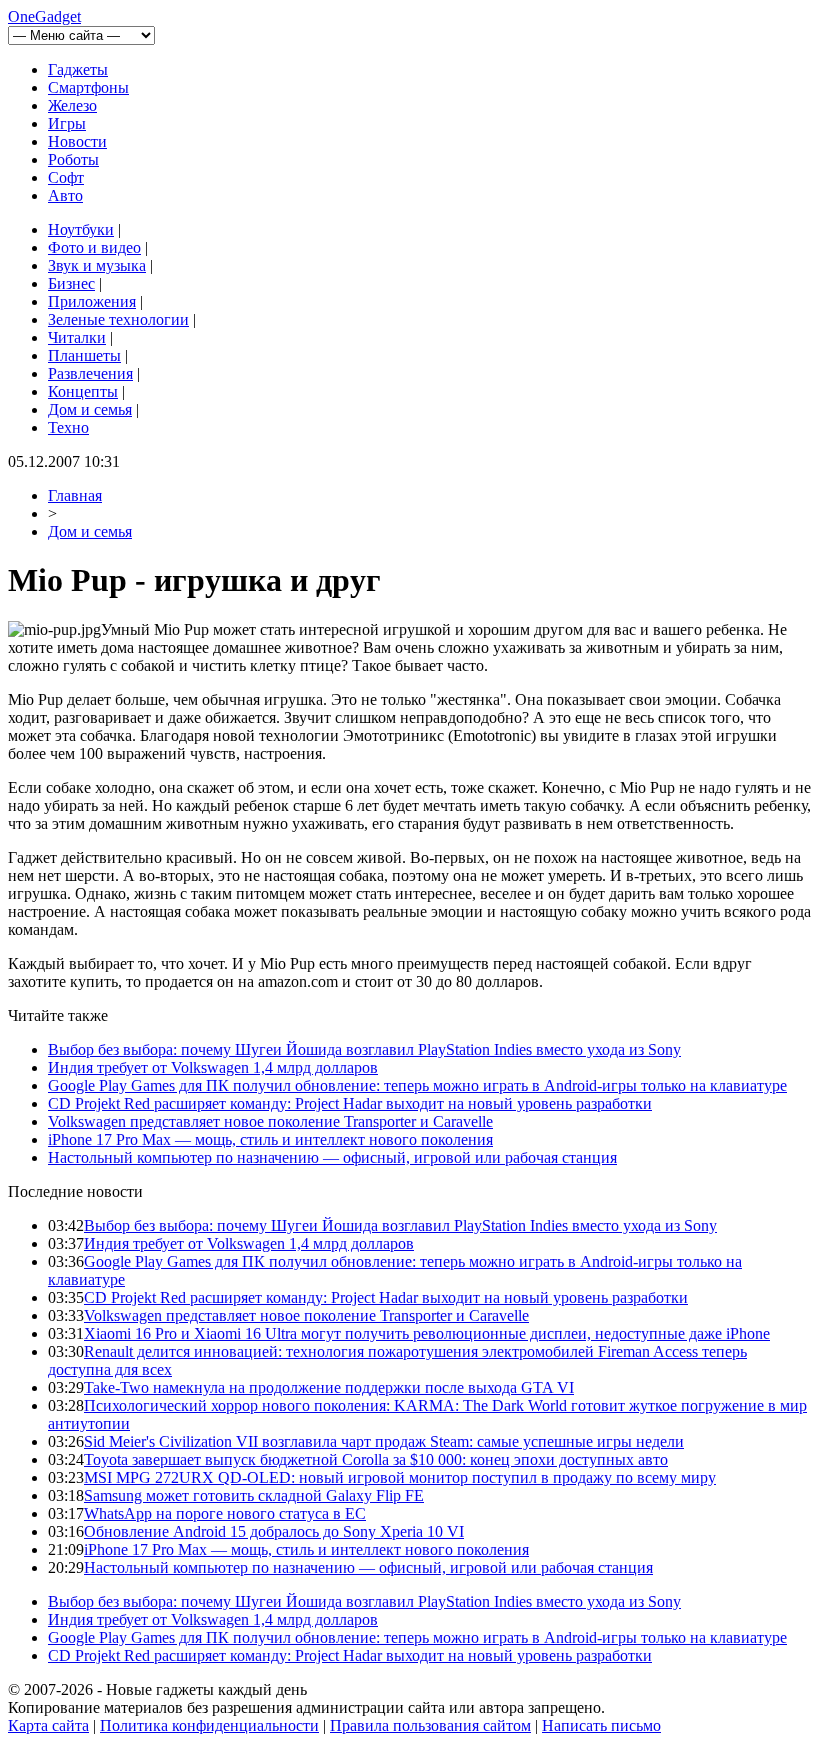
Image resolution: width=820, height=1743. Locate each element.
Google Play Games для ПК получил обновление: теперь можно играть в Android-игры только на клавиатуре (417, 1085)
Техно (68, 427)
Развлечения (90, 373)
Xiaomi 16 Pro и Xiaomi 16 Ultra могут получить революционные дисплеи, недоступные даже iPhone (427, 1333)
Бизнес (71, 283)
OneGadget (44, 16)
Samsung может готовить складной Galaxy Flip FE (254, 1495)
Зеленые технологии (118, 319)
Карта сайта (48, 1725)
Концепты (83, 391)
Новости (77, 141)
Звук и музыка (97, 265)
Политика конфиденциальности (209, 1725)
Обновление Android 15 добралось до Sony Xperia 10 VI (274, 1531)
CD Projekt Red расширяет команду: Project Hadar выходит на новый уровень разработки (350, 1103)
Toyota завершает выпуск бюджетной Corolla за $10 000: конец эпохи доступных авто (376, 1459)
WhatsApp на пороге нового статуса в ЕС (225, 1513)
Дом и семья (90, 409)
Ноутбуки (81, 229)
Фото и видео (94, 247)
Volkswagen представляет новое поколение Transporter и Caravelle (270, 1121)
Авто (65, 195)
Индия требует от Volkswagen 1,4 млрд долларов (213, 1067)
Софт (66, 177)
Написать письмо (601, 1725)
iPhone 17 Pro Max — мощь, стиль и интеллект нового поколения (270, 1139)
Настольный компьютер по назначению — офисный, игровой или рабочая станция (332, 1157)
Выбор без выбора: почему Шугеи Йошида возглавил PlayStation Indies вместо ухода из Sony (364, 1049)
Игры (67, 123)
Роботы (73, 159)
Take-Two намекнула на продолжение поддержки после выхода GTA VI (329, 1387)
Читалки (77, 337)
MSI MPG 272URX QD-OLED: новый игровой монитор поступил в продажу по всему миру (400, 1477)
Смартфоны (88, 87)
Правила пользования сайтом (430, 1725)
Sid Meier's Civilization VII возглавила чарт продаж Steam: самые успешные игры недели (384, 1441)
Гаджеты (78, 69)
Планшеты (84, 355)
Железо (72, 105)
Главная (75, 495)
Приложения (92, 301)
